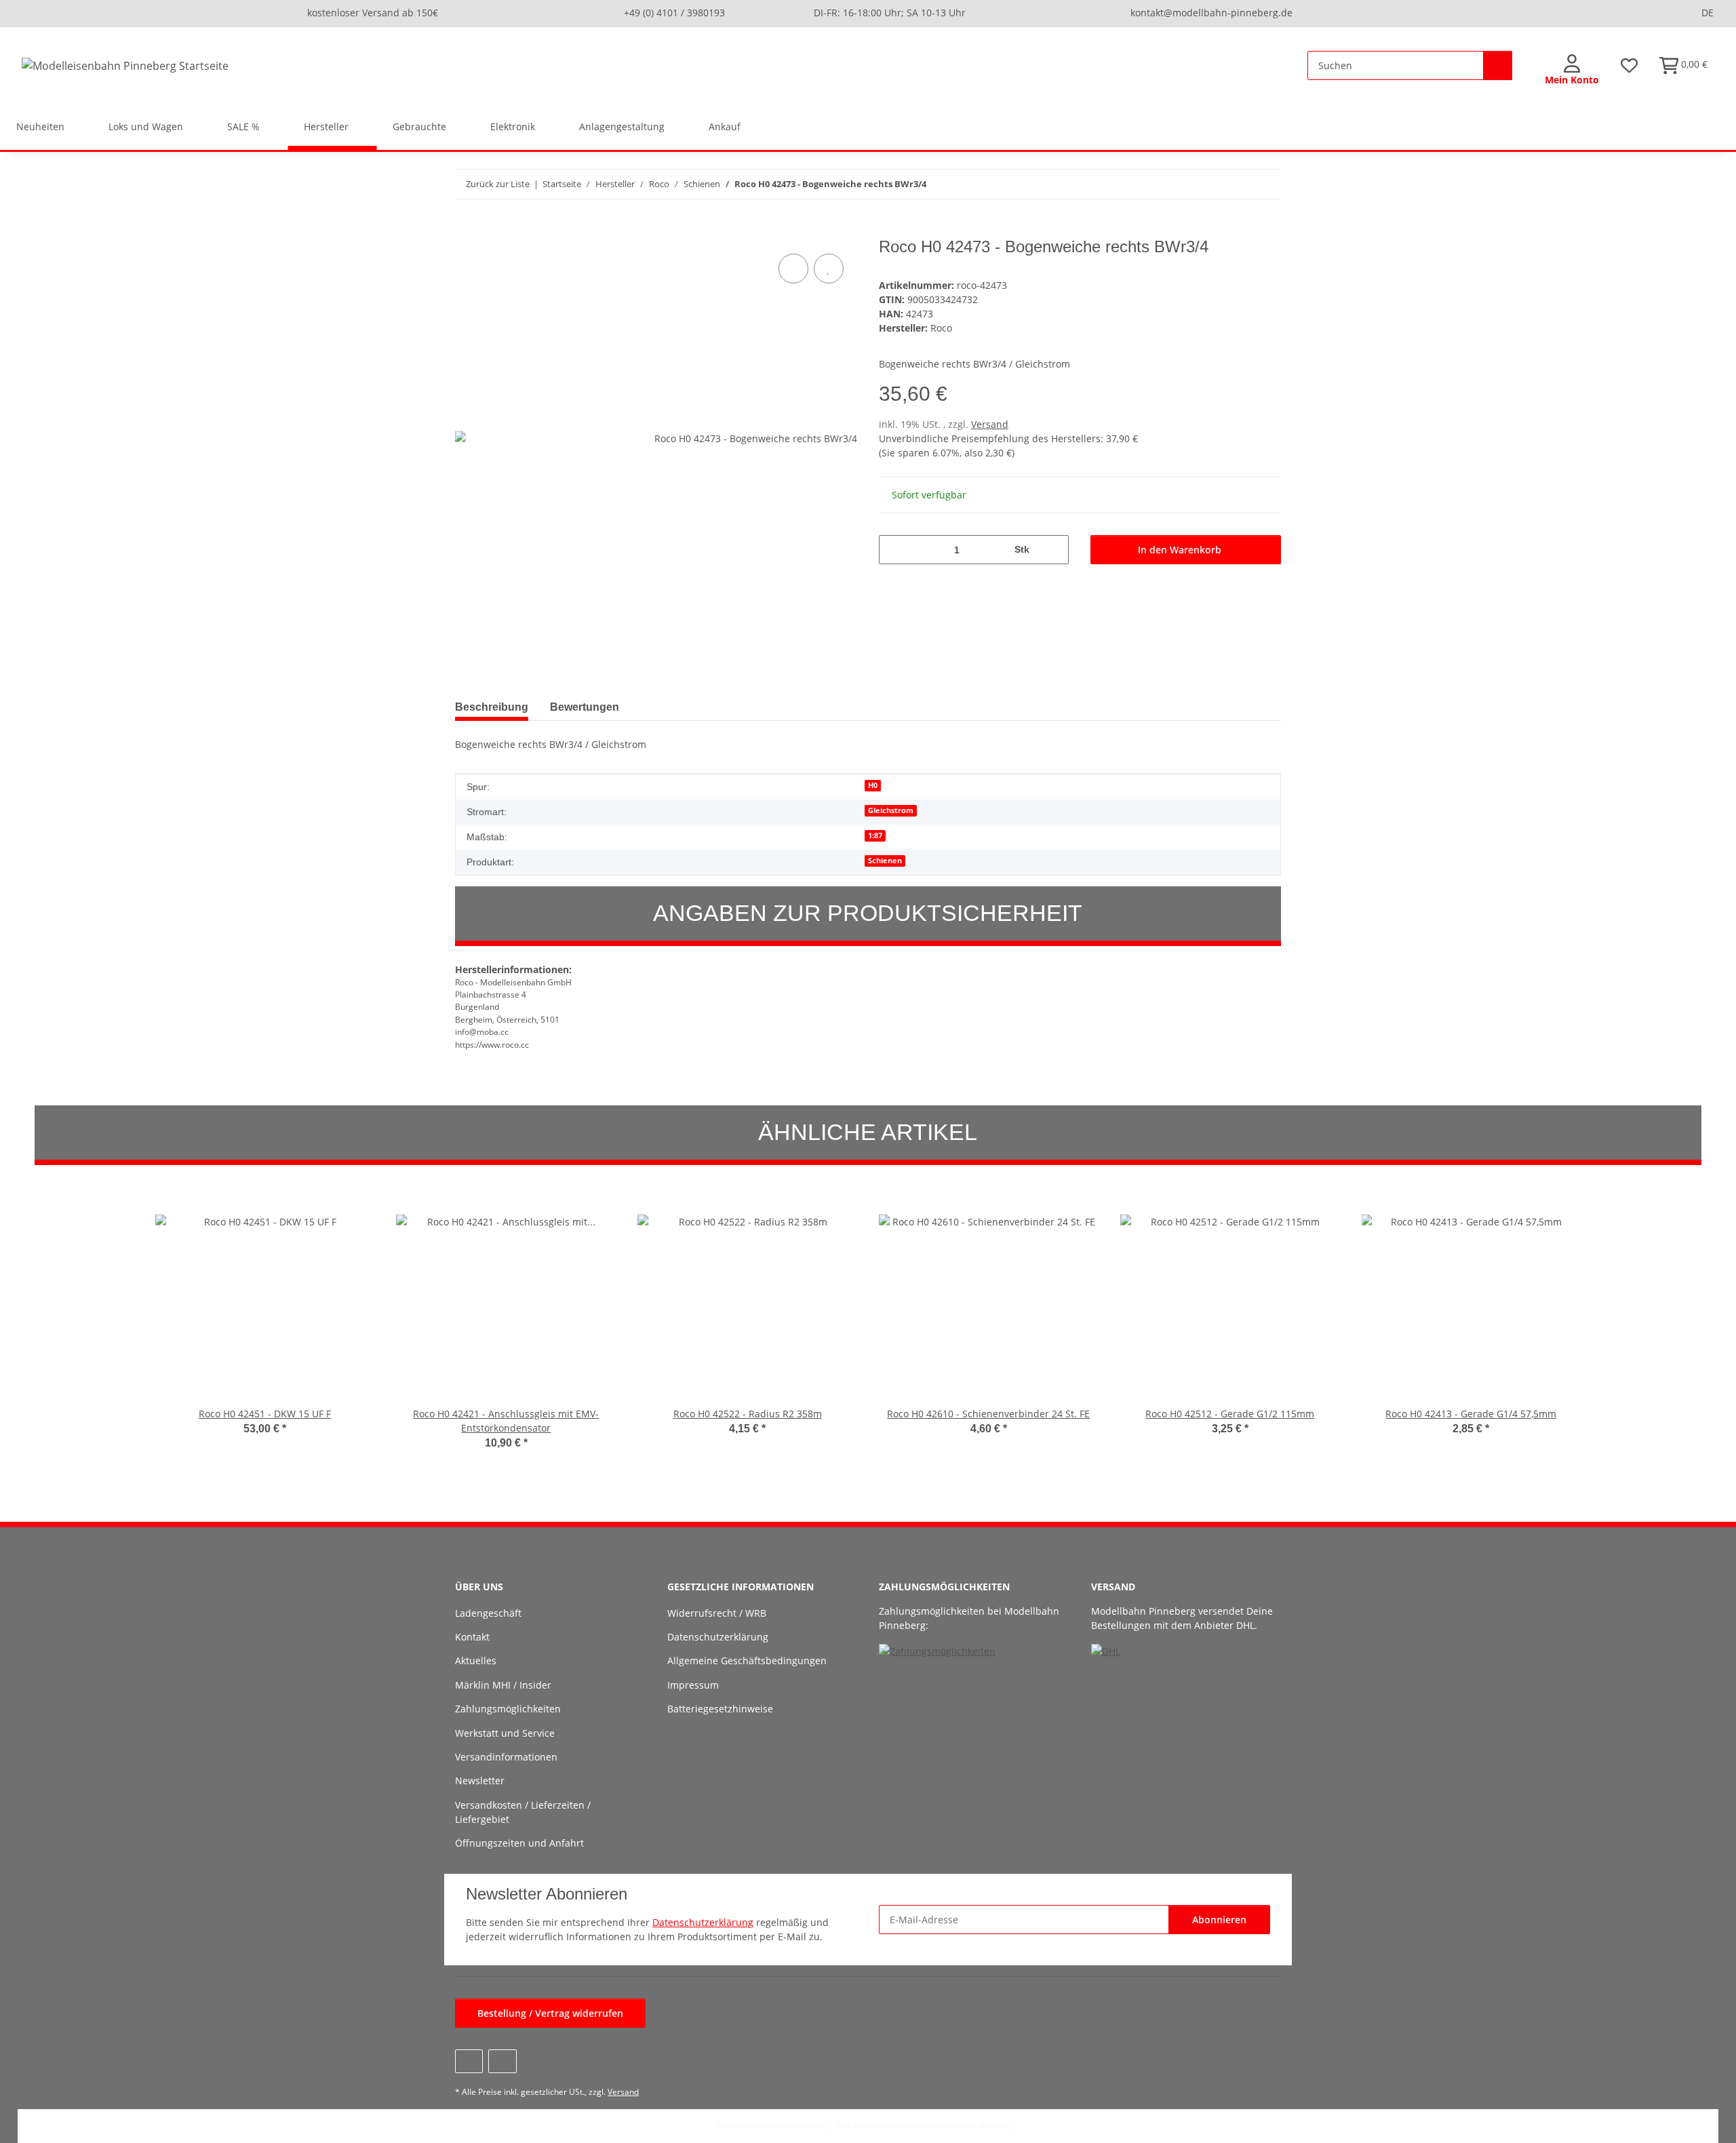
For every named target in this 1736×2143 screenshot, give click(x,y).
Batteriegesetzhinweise (720, 1709)
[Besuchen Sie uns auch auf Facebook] (469, 2061)
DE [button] (1708, 13)
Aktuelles (476, 1660)
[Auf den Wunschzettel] (829, 269)
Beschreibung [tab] (492, 707)
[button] (1572, 71)
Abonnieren (1219, 1920)
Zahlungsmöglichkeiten (508, 1709)
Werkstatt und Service (505, 1733)
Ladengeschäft (488, 1613)
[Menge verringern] (894, 550)
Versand (990, 424)
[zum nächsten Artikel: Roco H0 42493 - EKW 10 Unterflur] (1266, 184)
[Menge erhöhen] (1053, 550)
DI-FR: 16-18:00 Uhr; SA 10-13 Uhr (890, 13)
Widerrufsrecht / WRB (717, 1613)
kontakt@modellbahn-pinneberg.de (1211, 13)
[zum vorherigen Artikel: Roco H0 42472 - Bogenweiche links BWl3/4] (1237, 184)
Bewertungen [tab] (585, 707)
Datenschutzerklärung (718, 1637)
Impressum (693, 1685)
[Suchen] (1498, 65)
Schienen (885, 861)
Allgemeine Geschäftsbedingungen (747, 1660)
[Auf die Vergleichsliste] (793, 269)
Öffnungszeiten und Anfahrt (519, 1843)
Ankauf (725, 126)
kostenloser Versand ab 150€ (373, 13)
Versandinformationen (506, 1757)
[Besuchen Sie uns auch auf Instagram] (502, 2061)
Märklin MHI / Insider (503, 1685)
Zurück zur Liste (498, 184)
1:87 (875, 835)
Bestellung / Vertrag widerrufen (550, 2013)
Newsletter (480, 1781)
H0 (873, 785)
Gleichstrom (891, 810)
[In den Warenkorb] (466, 230)
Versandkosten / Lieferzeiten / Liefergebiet (523, 1812)
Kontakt (472, 1637)
